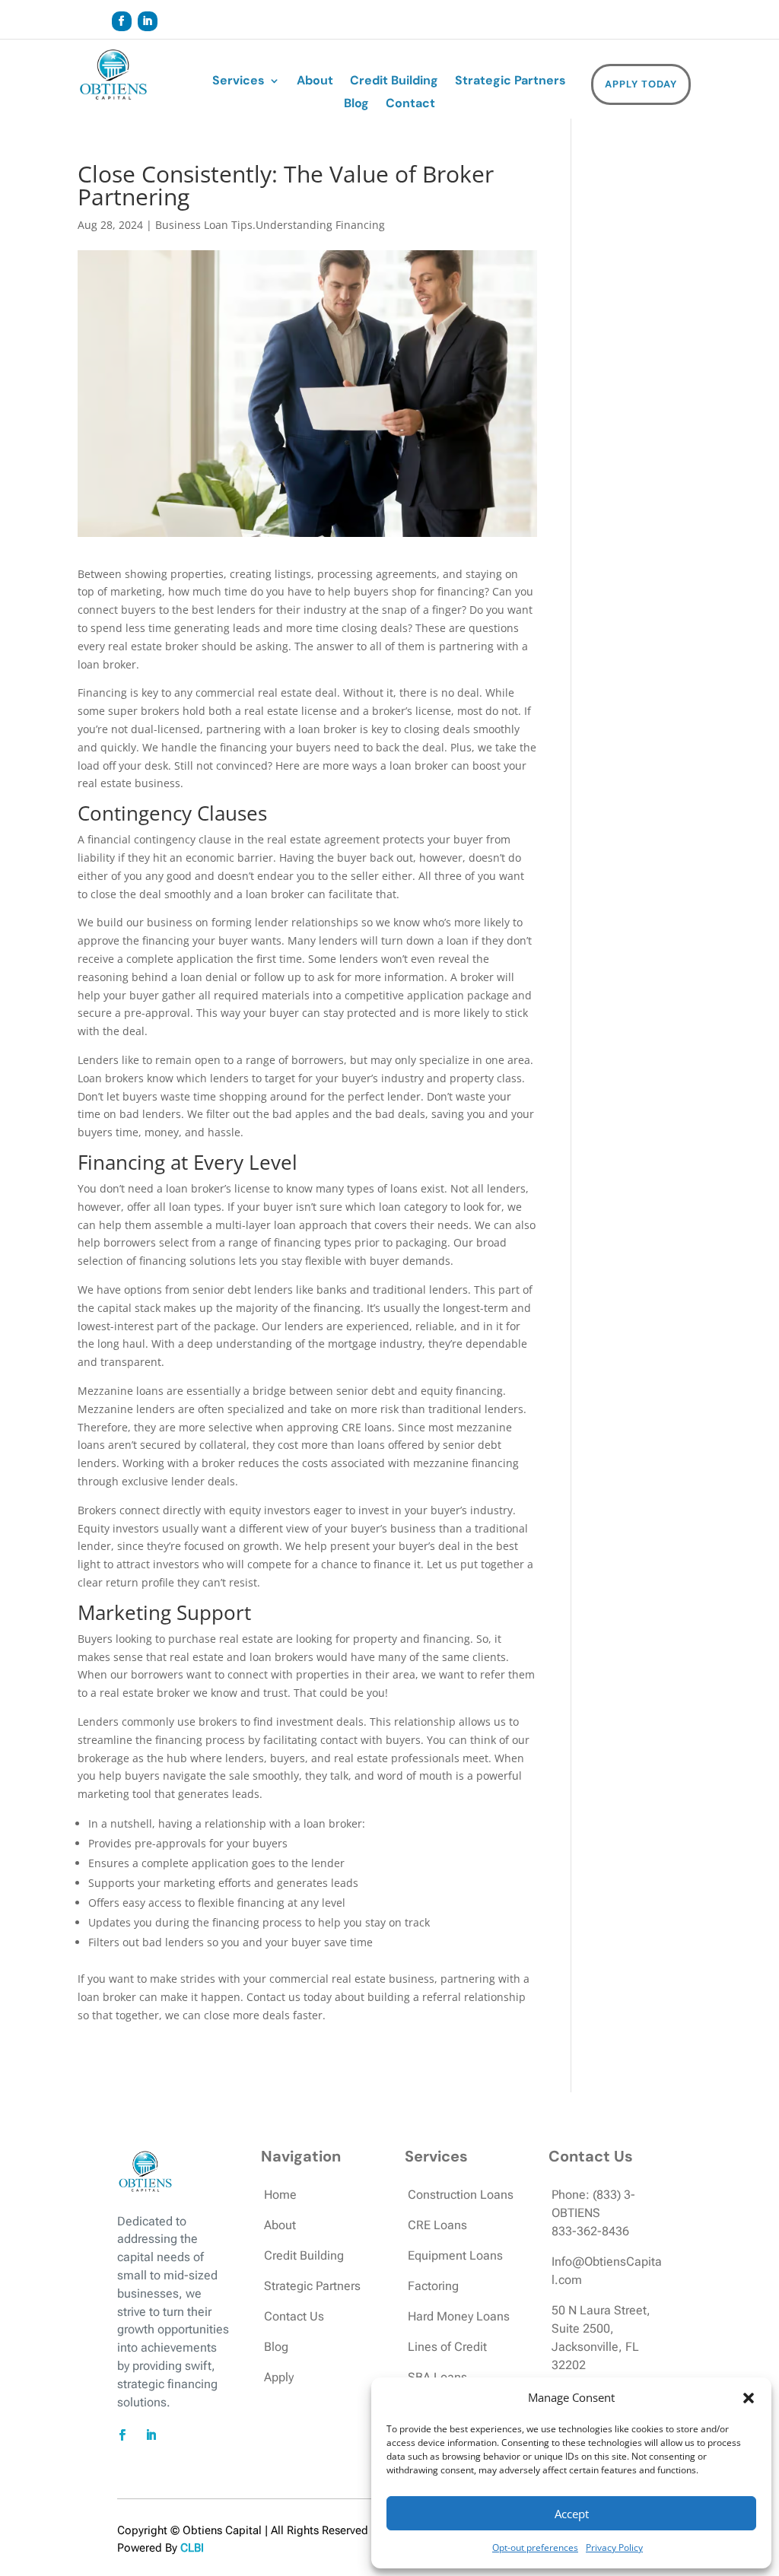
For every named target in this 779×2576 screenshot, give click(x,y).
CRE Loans (437, 2225)
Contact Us (294, 2316)
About (315, 82)
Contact (410, 105)
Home (280, 2195)
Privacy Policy (614, 2547)
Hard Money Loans (459, 2316)
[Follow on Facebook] (122, 21)
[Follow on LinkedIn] (148, 21)
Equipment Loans (455, 2255)
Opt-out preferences (535, 2547)
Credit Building (394, 82)
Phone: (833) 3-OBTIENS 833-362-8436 (593, 2213)
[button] (749, 2398)
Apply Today (641, 84)
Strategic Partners (510, 82)
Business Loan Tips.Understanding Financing (270, 225)
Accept (572, 2514)
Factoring (433, 2286)
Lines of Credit (447, 2347)
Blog (356, 105)
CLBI (192, 2548)
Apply (279, 2377)
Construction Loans (461, 2195)
